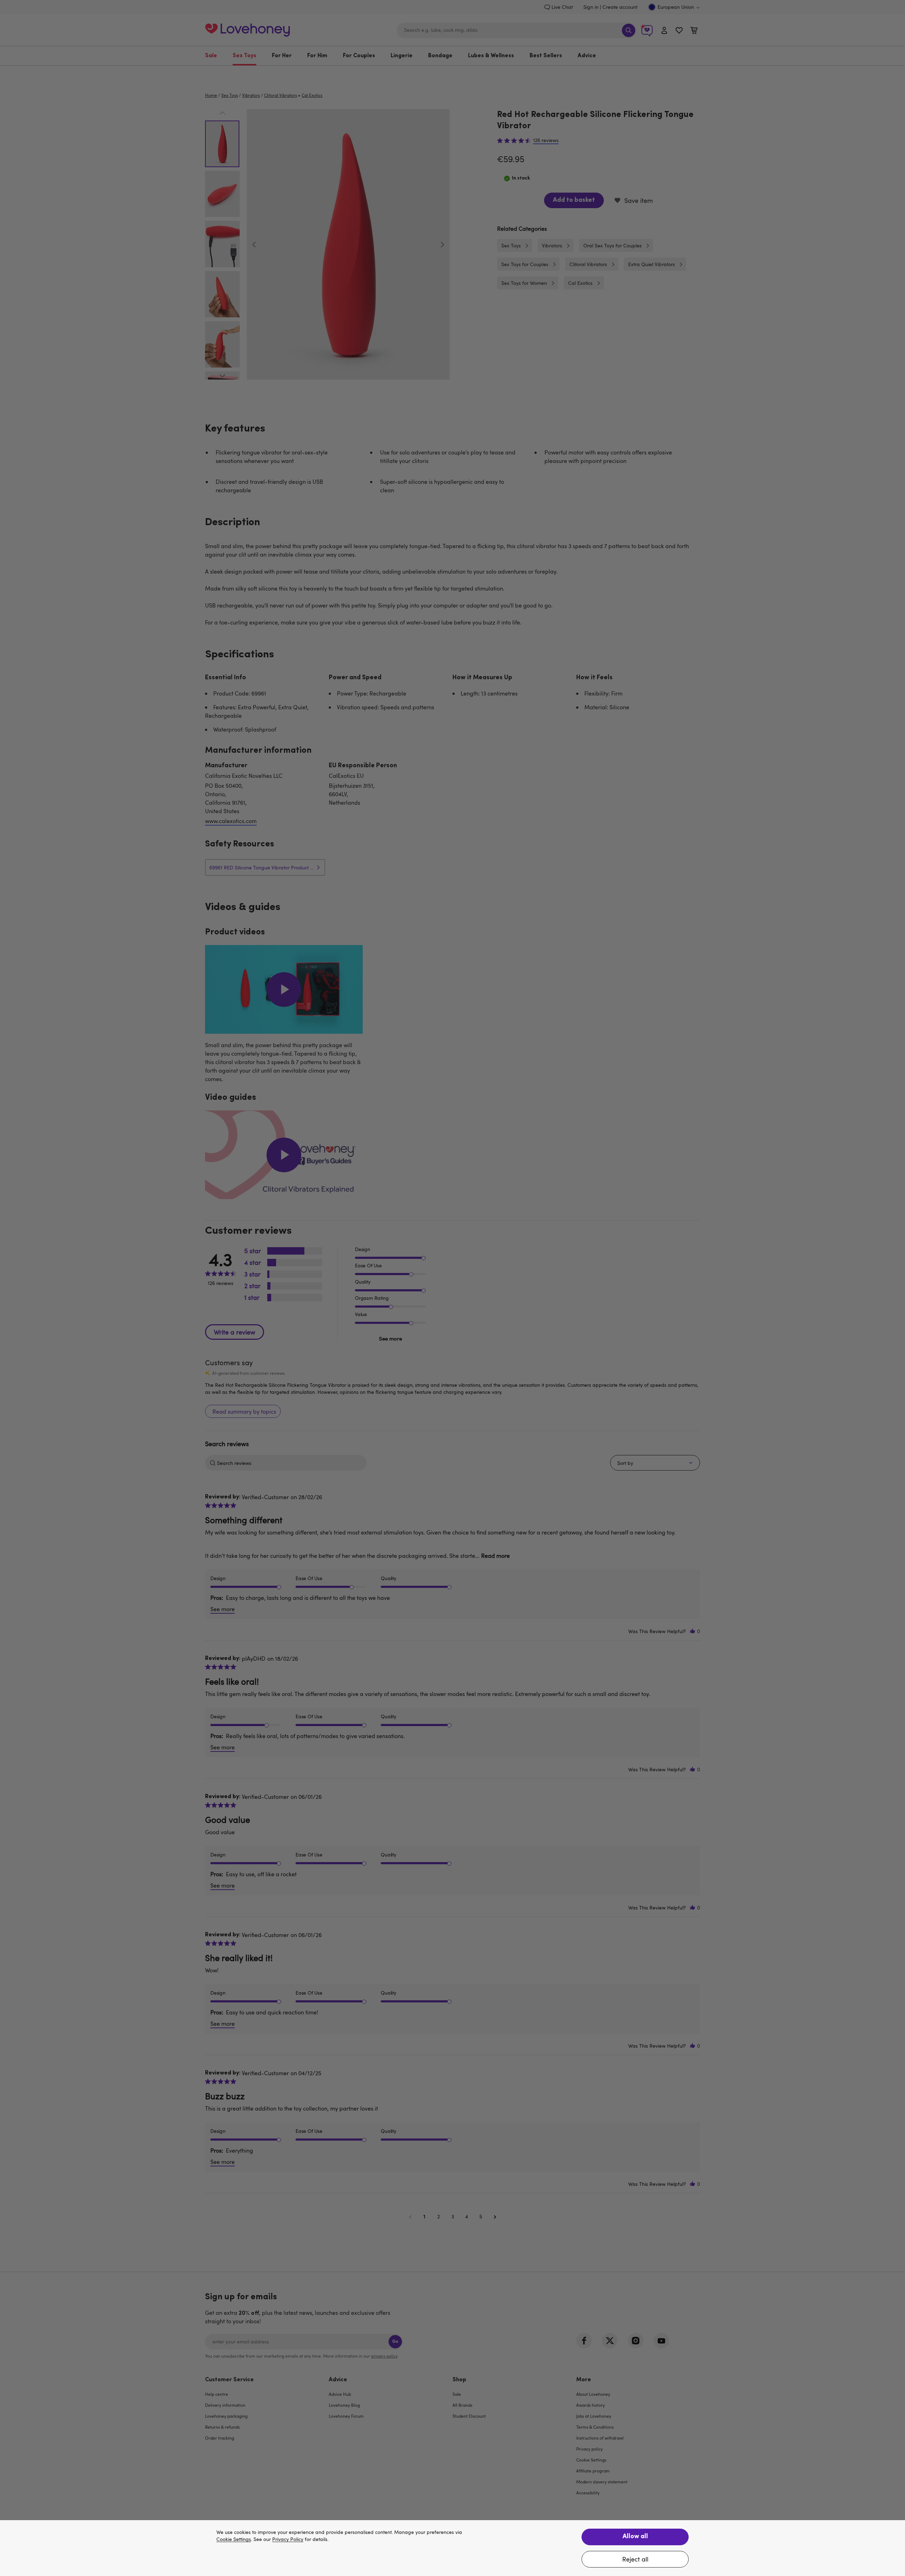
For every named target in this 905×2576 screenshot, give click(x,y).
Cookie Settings (234, 2539)
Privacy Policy (288, 2539)
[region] (452, 2548)
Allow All (635, 2537)
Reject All (635, 2559)
